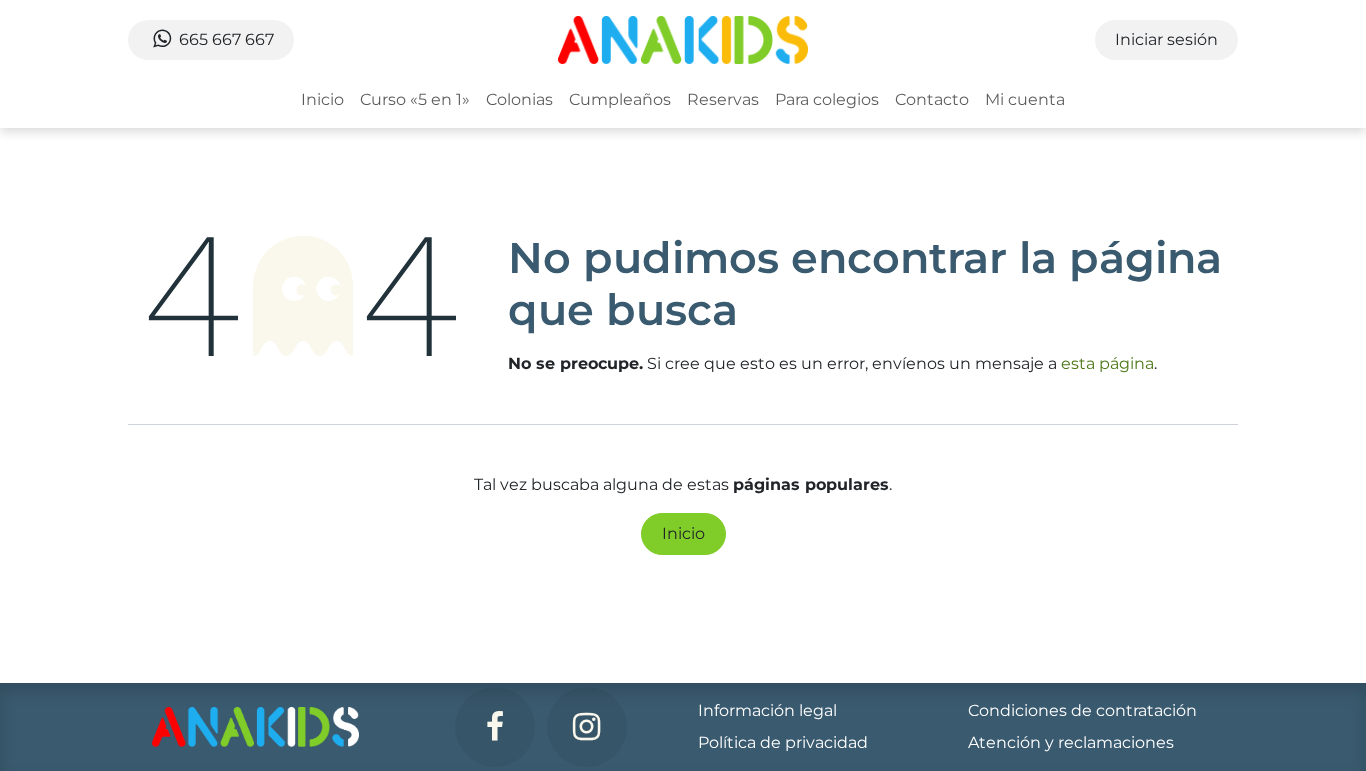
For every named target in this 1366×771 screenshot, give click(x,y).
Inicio (683, 533)
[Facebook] (495, 727)
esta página (1107, 363)
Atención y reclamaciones (1071, 742)
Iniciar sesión (1166, 39)
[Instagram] (587, 727)
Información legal (767, 710)
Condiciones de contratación (1082, 710)
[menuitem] (322, 100)
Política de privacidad (783, 742)
